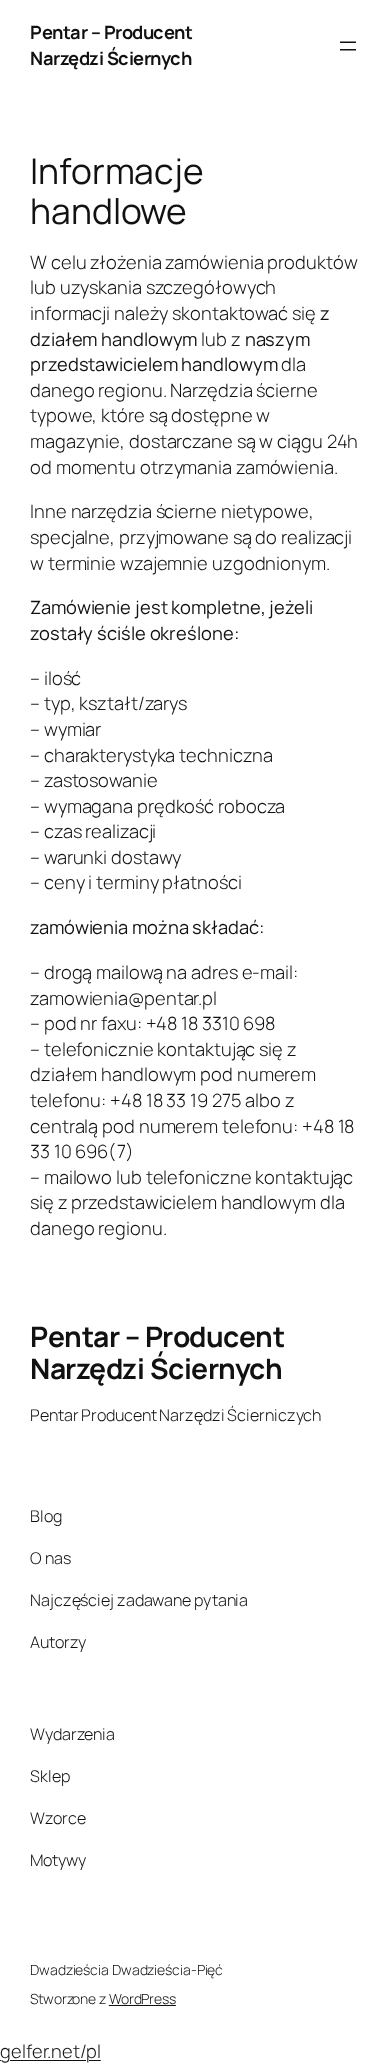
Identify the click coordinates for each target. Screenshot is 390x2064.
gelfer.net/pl (50, 2051)
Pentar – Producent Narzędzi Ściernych (111, 45)
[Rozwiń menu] (348, 46)
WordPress (142, 1998)
